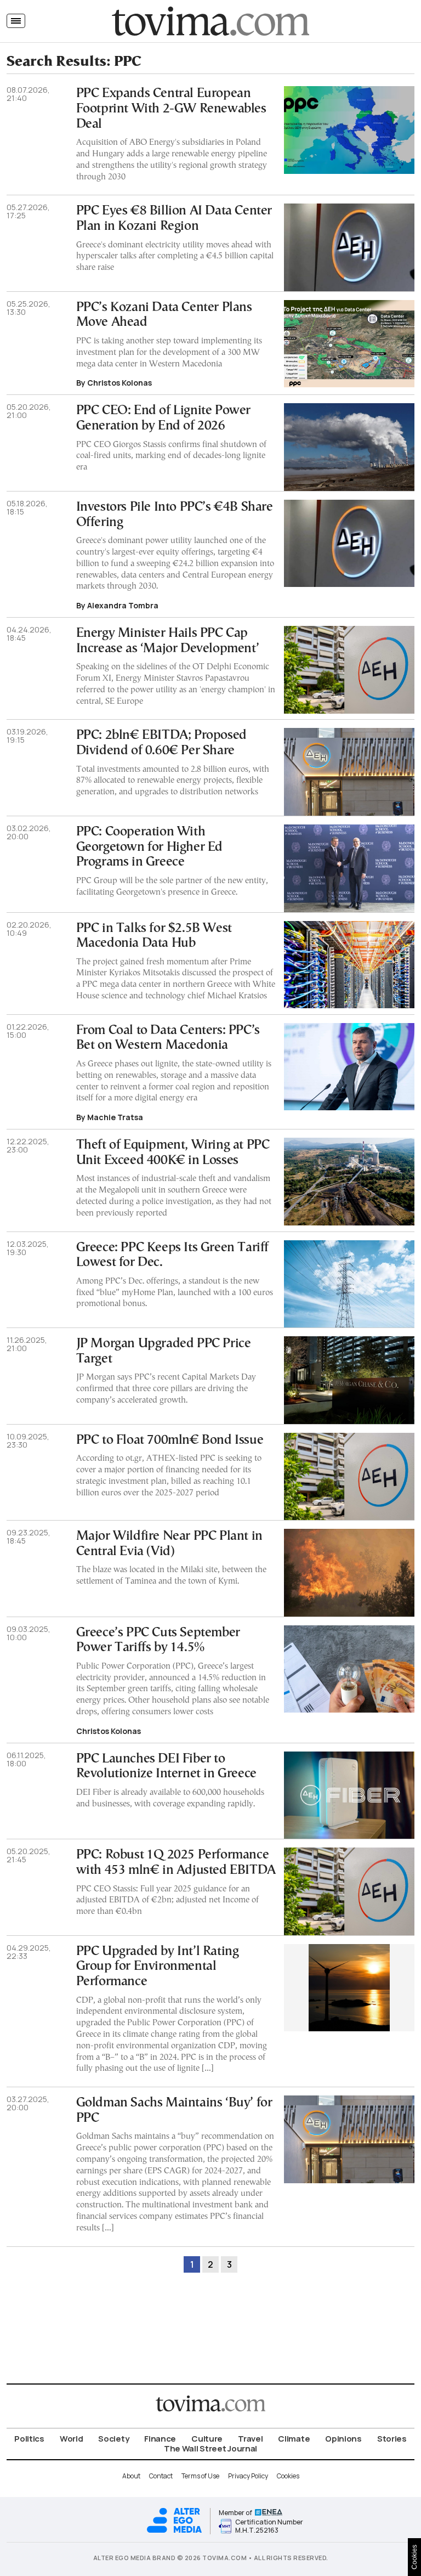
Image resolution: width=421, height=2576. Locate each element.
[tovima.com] (210, 21)
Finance (160, 2439)
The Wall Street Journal (210, 2448)
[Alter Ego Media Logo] (174, 2531)
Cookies (288, 2476)
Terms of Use (200, 2476)
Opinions (343, 2439)
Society (113, 2439)
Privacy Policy (248, 2476)
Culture (207, 2439)
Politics (29, 2439)
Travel (250, 2439)
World (72, 2439)
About (131, 2476)
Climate (294, 2439)
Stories (392, 2439)
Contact (161, 2476)
